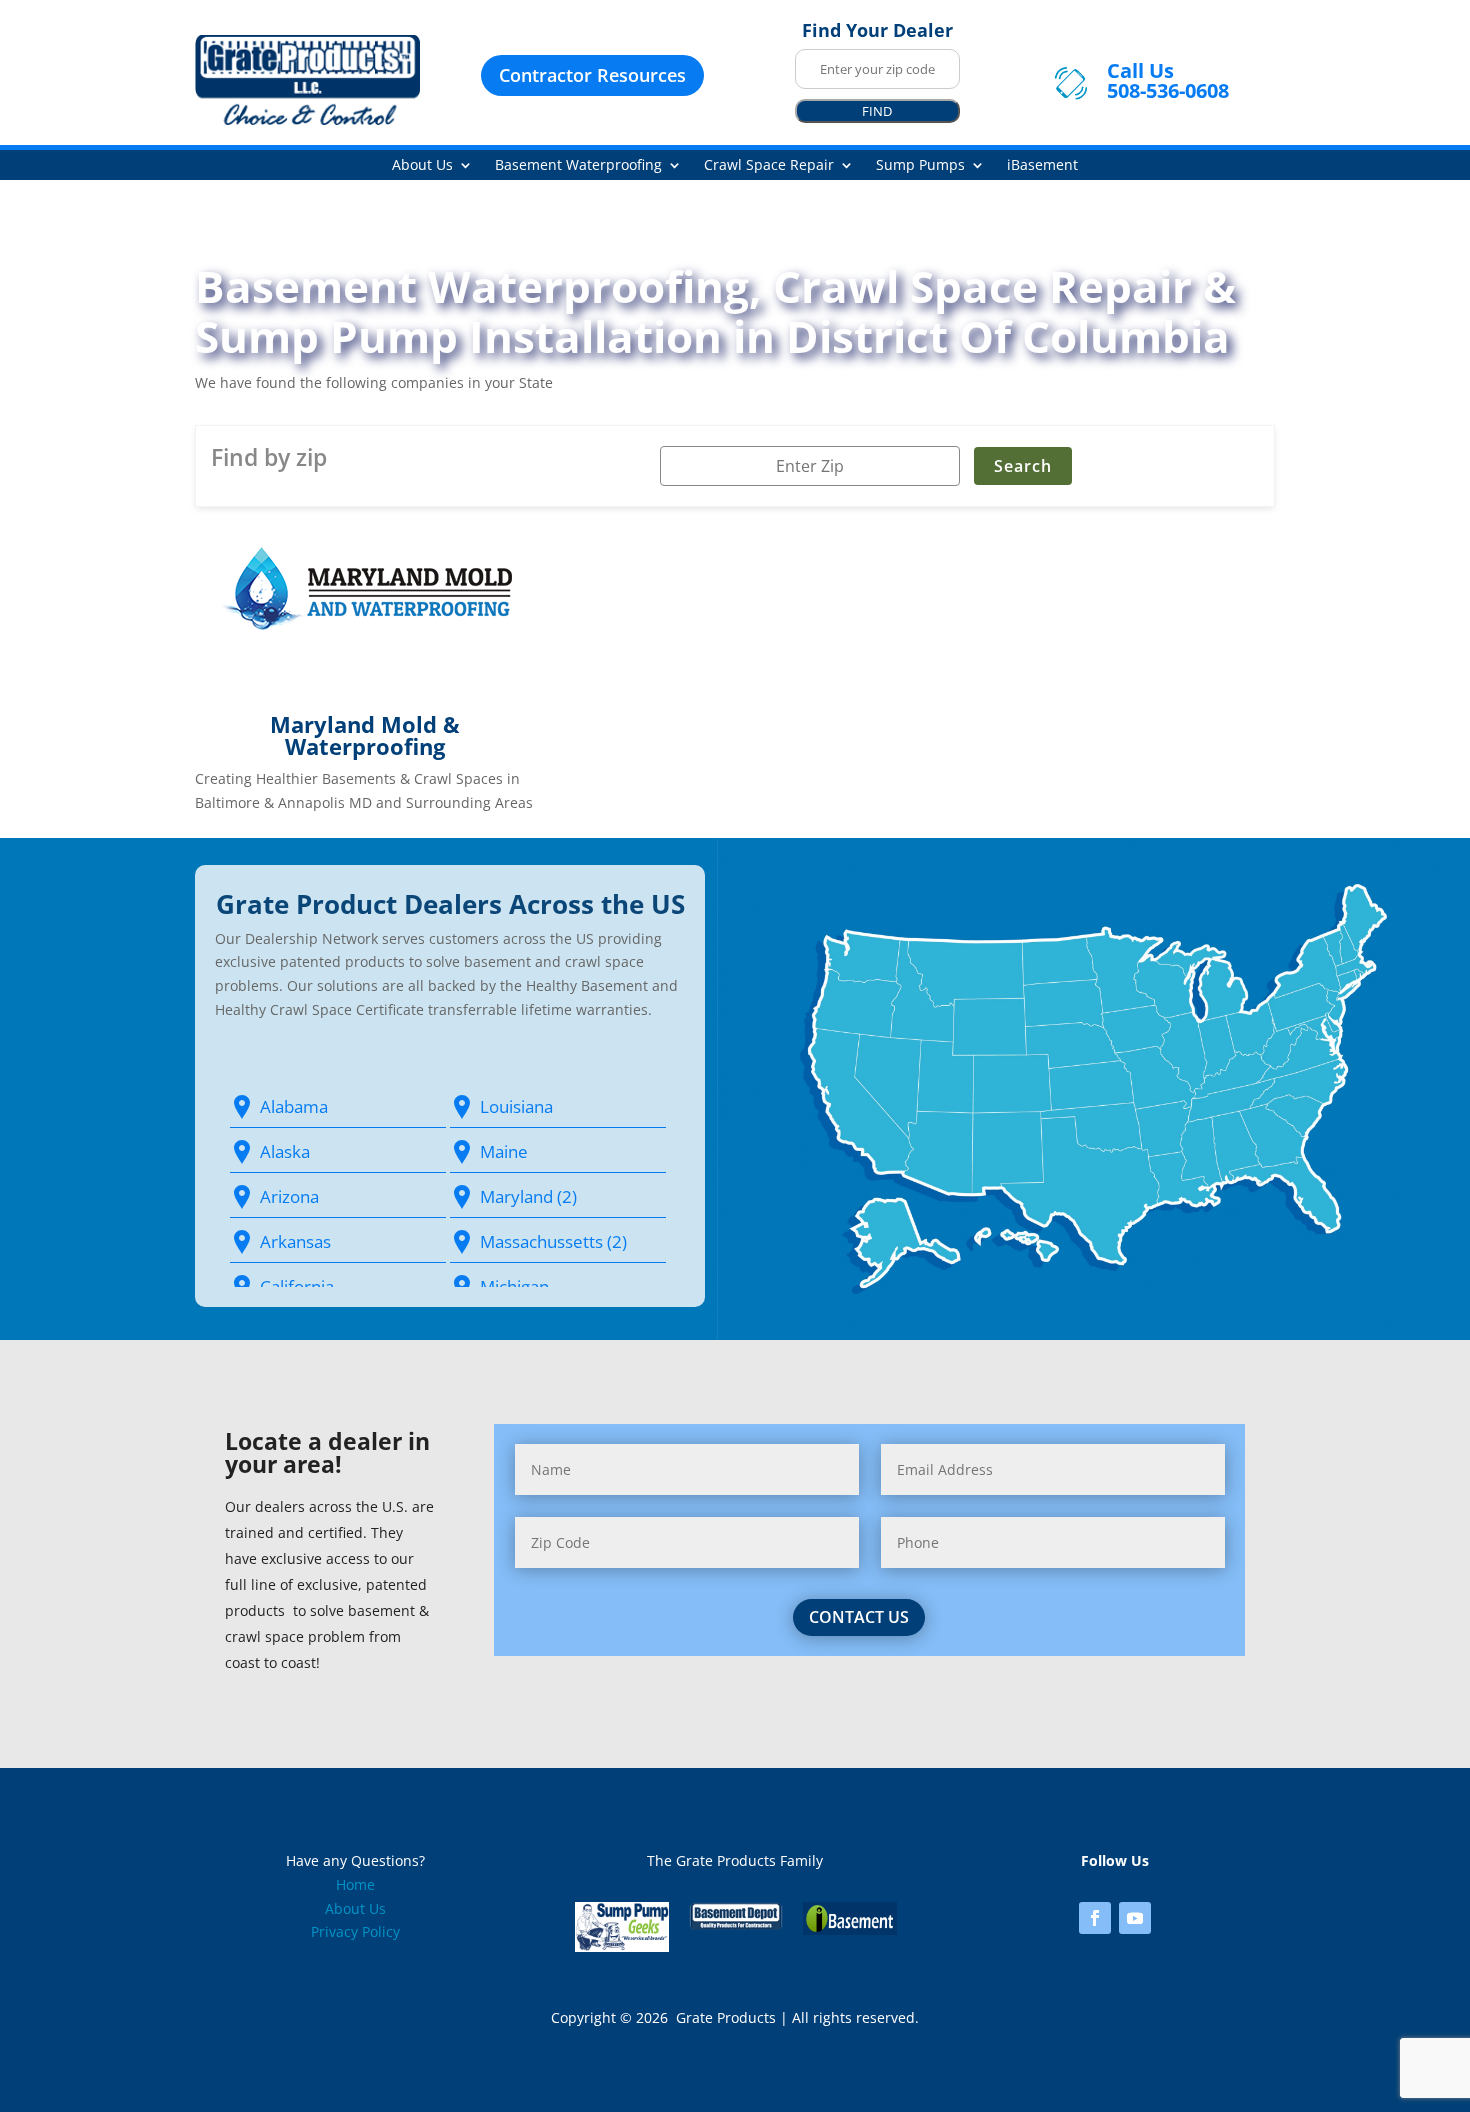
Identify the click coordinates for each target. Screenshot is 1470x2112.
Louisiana (516, 1106)
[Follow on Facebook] (1095, 1918)
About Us (422, 166)
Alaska (285, 1151)
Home (355, 1884)
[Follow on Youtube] (1135, 1918)
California (297, 1286)
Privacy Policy (355, 1931)
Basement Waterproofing (578, 166)
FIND (877, 111)
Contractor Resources (592, 75)
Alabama (294, 1106)
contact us (859, 1617)
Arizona (289, 1196)
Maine (504, 1151)
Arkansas (295, 1241)
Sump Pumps (920, 166)
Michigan (514, 1286)
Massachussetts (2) (553, 1241)
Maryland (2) (528, 1196)
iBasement (1042, 166)
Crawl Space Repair (769, 166)
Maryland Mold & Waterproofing (365, 735)
